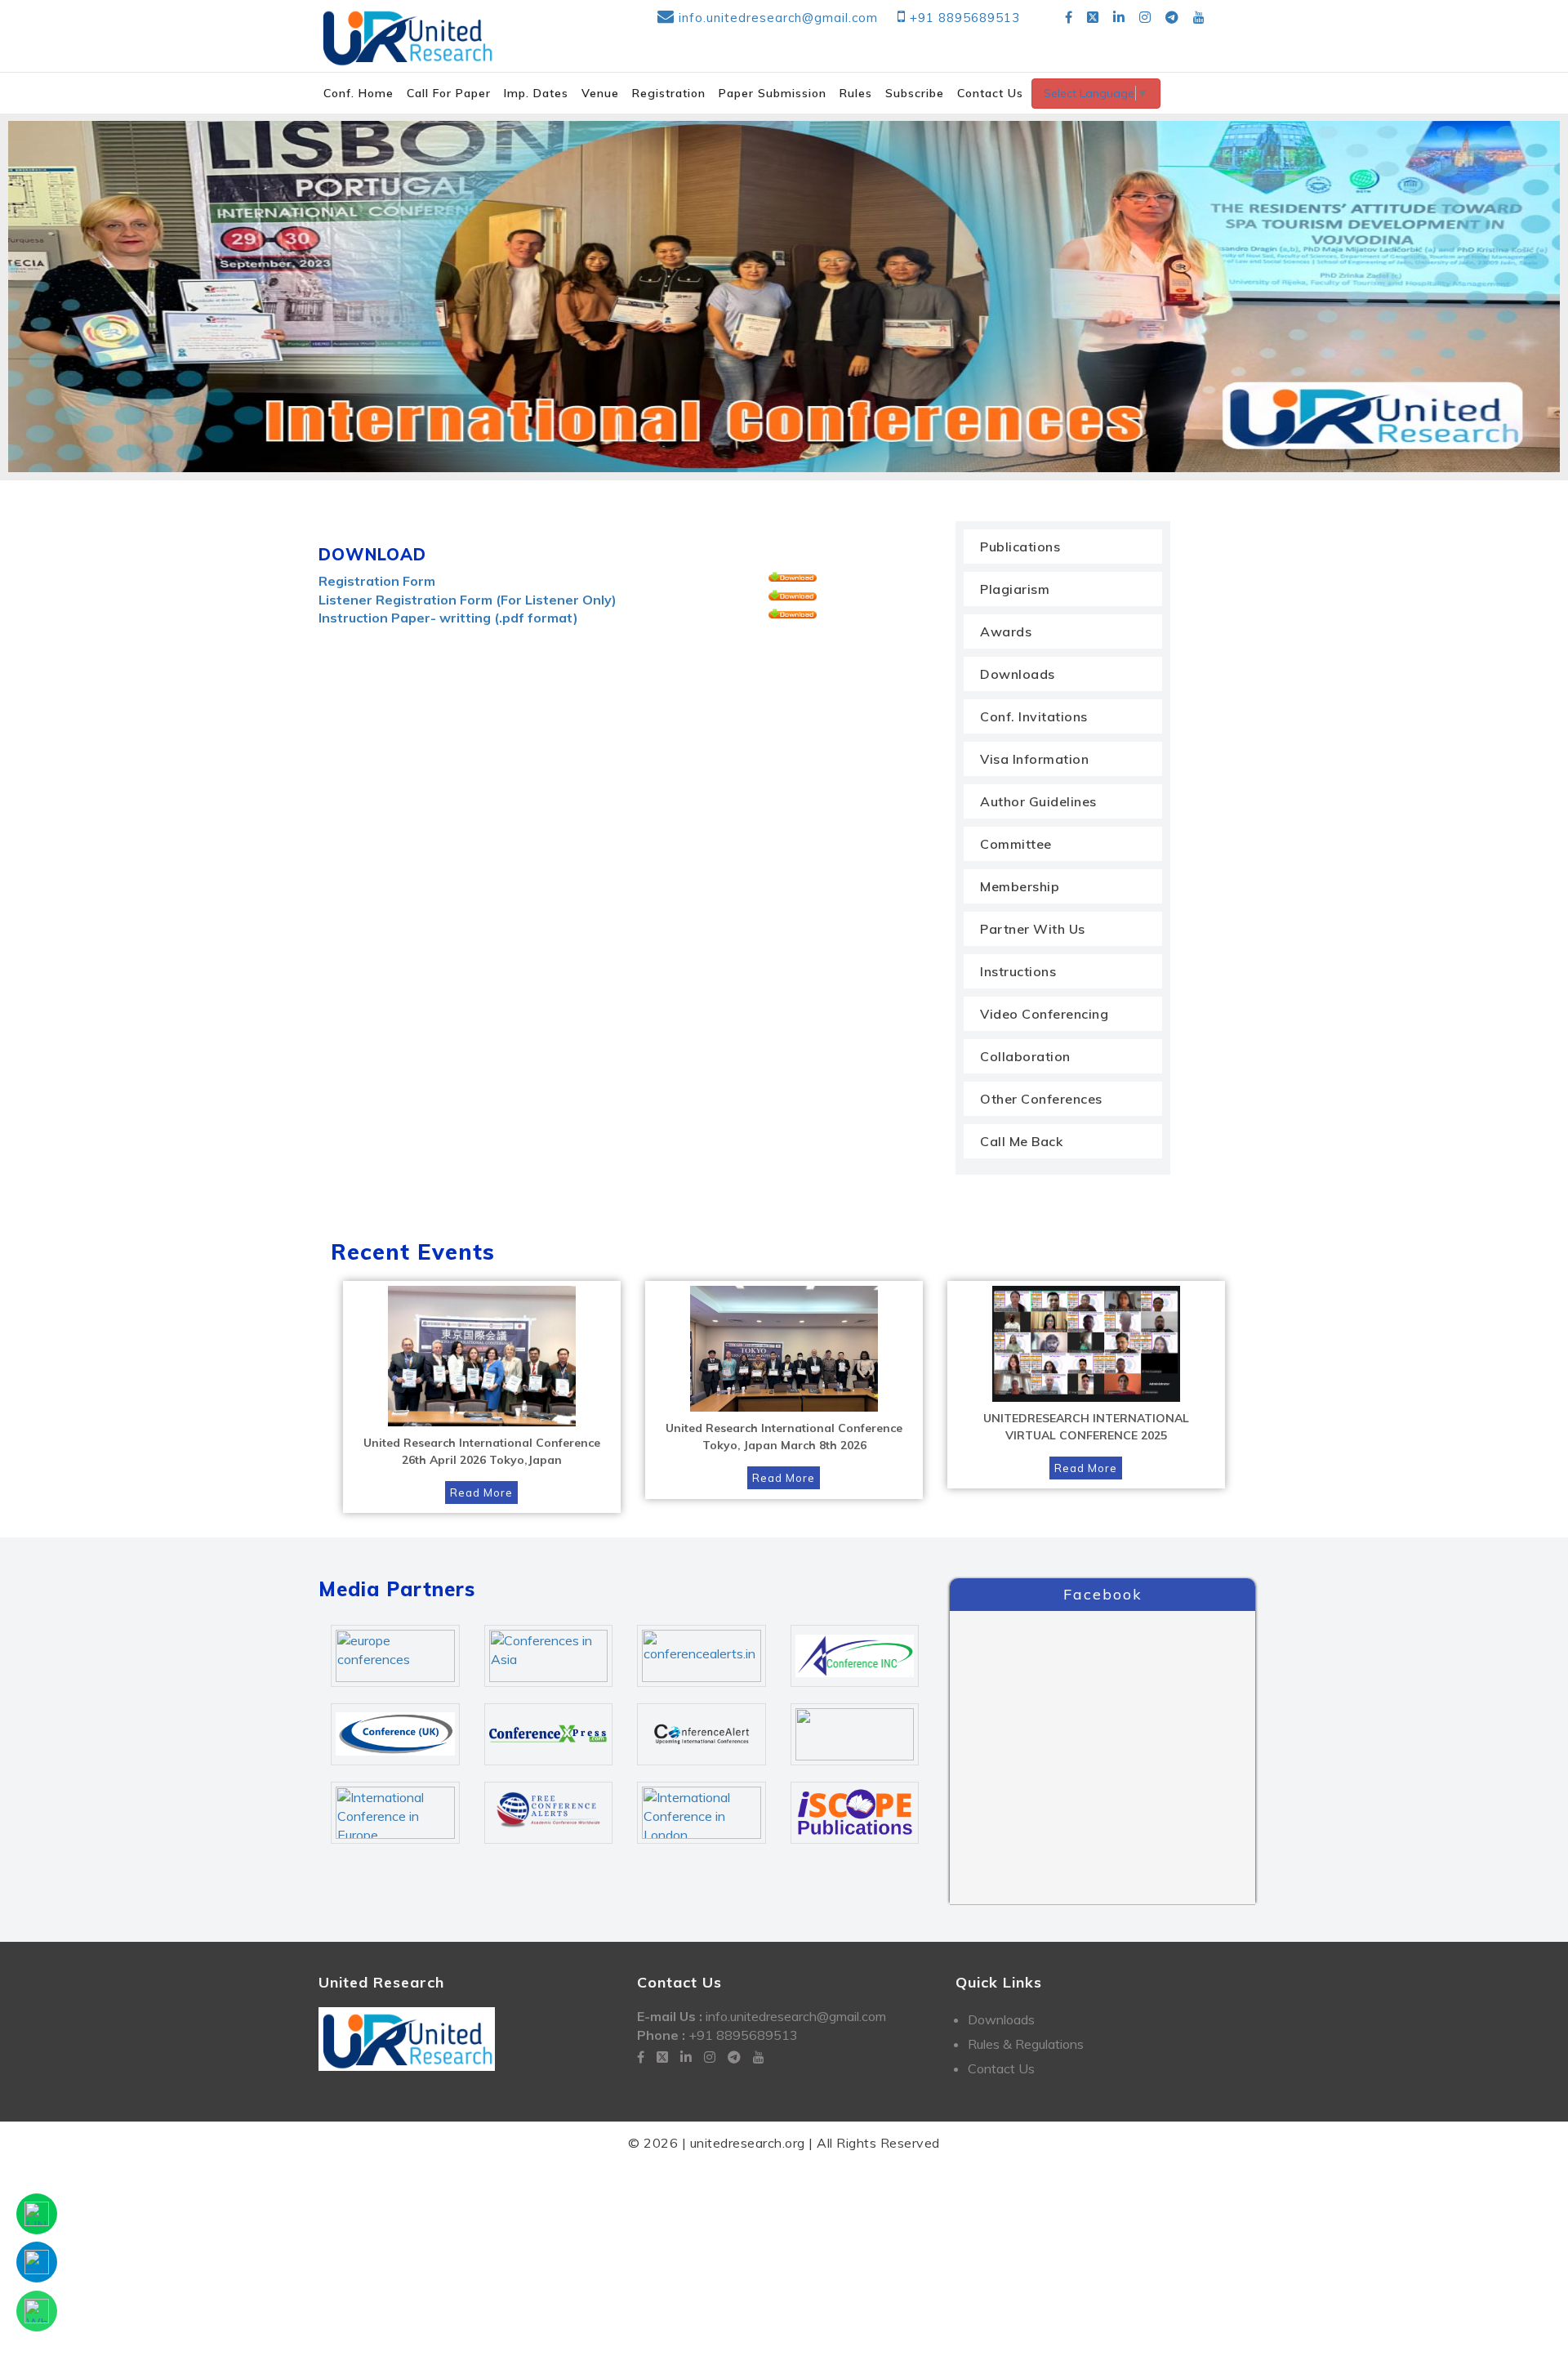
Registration (669, 93)
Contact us (990, 93)
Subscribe (915, 93)
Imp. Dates (536, 93)
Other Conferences (1041, 1099)
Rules (856, 93)
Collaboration (1025, 1056)
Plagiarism (1015, 589)
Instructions (1018, 971)
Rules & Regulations (1026, 2044)
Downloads (1018, 674)
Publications (1020, 547)
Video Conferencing (1044, 1014)
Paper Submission (773, 93)
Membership (1020, 886)
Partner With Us (1033, 929)
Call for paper (449, 93)
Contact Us (1001, 2068)
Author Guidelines (1038, 801)
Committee (1016, 844)
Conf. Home (359, 93)
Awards (1006, 631)
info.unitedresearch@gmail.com (778, 18)
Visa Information (1034, 759)
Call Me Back (1021, 1141)
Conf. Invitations (1034, 716)
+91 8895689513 (965, 18)
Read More (481, 1493)
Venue (600, 93)
